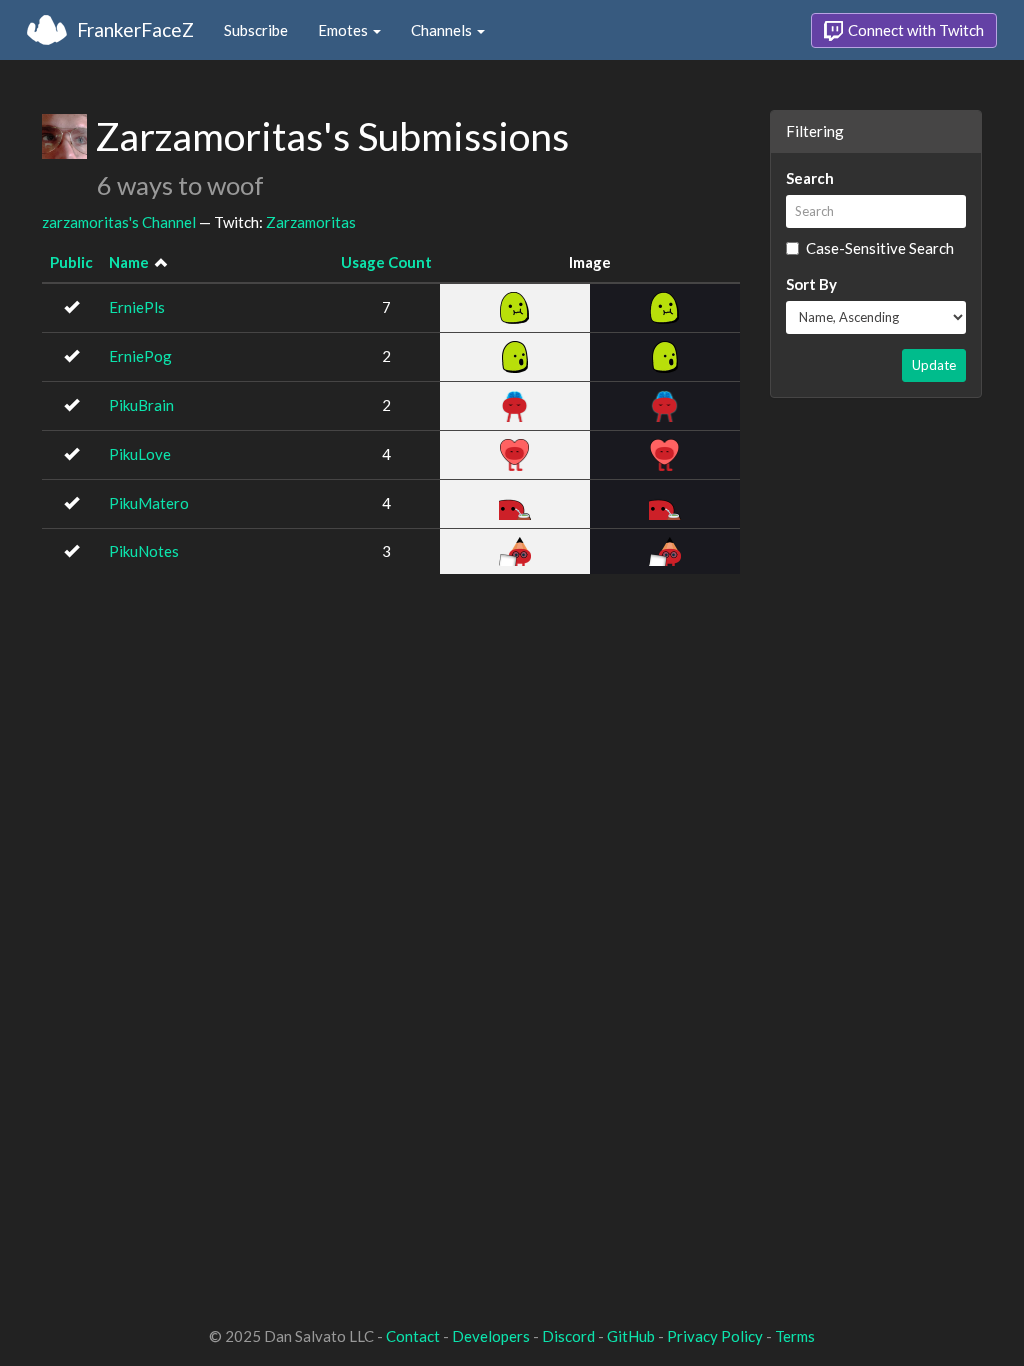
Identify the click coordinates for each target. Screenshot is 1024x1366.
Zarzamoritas (311, 222)
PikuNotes (144, 551)
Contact (413, 1336)
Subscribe (256, 30)
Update (934, 365)
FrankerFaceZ (135, 29)
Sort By (811, 284)
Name (129, 262)
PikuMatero (149, 503)
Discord (568, 1336)
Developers (491, 1336)
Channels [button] (443, 30)
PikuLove (140, 454)
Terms (795, 1336)
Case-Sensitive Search (880, 248)
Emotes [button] (344, 30)
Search (810, 178)
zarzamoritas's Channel (119, 222)
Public (71, 262)
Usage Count (386, 262)
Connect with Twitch (914, 30)
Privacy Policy (715, 1336)
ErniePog (140, 356)
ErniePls (137, 307)
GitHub (631, 1336)
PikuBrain (141, 405)
